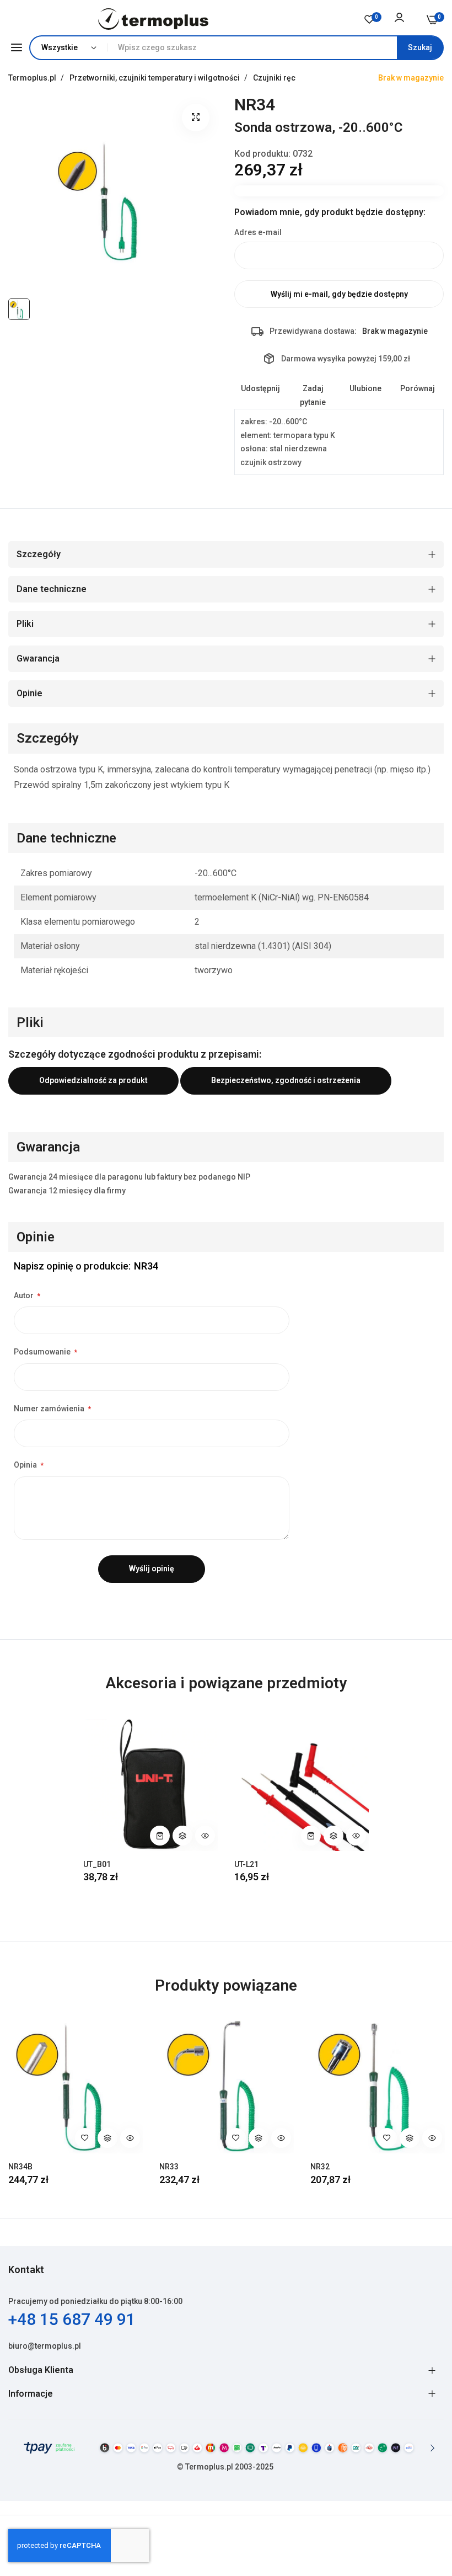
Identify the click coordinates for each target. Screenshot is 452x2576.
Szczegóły (39, 554)
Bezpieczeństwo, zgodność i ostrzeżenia (286, 1080)
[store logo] (154, 19)
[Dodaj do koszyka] (160, 1836)
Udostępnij (260, 388)
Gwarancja (38, 658)
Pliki (25, 624)
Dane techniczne (52, 589)
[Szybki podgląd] (205, 1836)
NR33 (169, 2167)
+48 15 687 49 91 (72, 2319)
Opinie (29, 693)
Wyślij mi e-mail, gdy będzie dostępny (339, 294)
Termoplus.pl (33, 78)
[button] (182, 1836)
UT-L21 (246, 1864)
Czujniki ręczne (282, 78)
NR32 (320, 2167)
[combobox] (275, 48)
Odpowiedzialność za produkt (93, 1080)
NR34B (20, 2167)
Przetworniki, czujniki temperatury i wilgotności (155, 78)
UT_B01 (97, 1864)
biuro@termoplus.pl (45, 2346)
